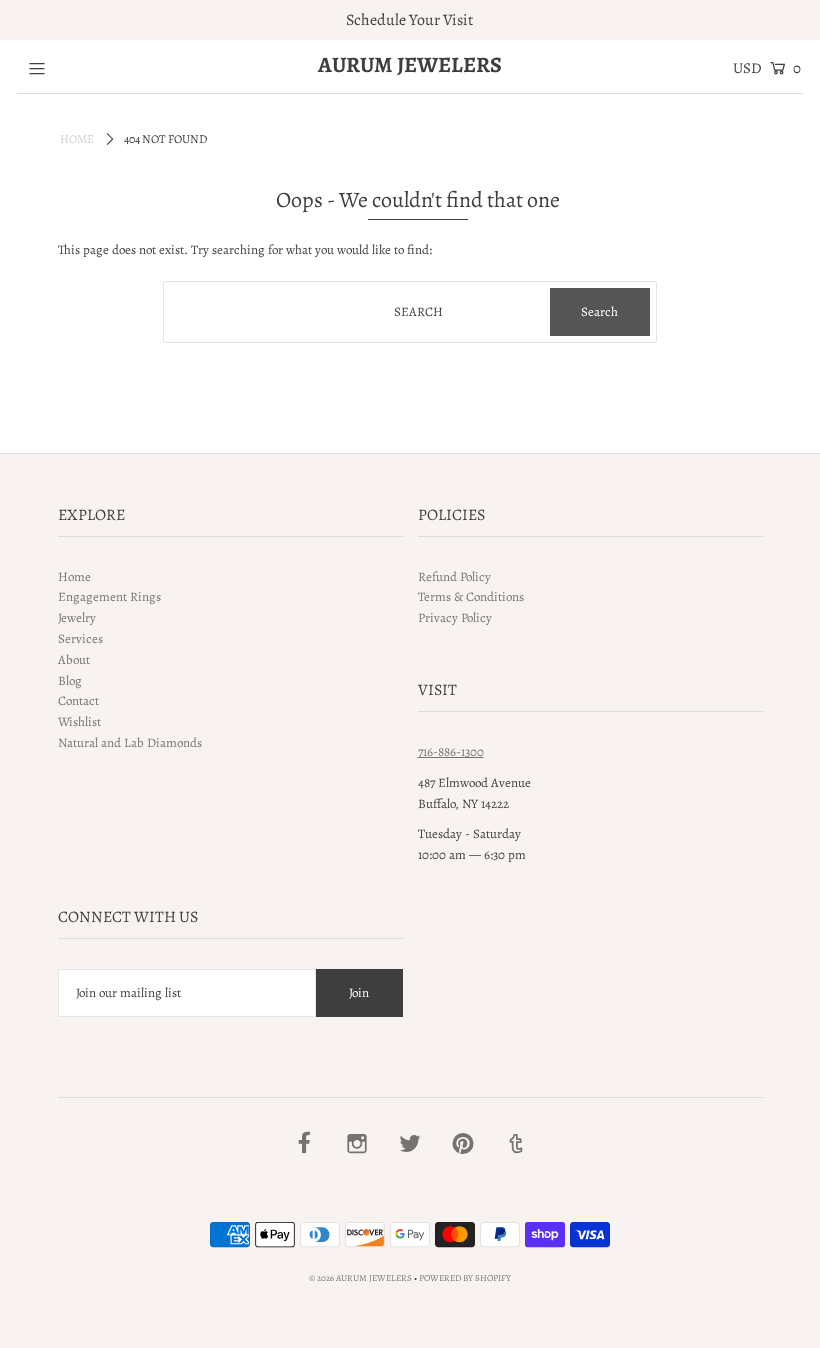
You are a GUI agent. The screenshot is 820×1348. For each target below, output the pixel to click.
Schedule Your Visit (409, 20)
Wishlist (79, 721)
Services (80, 638)
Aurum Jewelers (410, 65)
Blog (70, 680)
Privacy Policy (455, 617)
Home (77, 139)
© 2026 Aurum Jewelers (360, 1278)
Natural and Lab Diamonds (130, 742)
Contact (78, 700)
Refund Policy (454, 576)
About (74, 659)
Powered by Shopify (465, 1278)
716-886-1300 (451, 751)
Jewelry (77, 617)
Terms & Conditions (471, 596)
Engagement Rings (109, 596)
